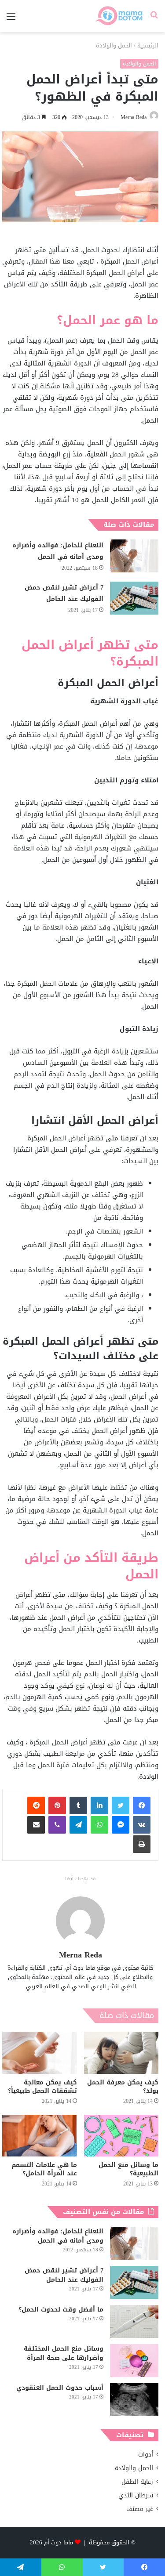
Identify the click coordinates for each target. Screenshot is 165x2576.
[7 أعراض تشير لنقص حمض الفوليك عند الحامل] (134, 598)
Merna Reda (134, 117)
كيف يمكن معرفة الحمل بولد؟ (123, 2087)
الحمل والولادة (114, 45)
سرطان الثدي (136, 2495)
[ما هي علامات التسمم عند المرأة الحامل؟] (40, 2136)
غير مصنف (140, 2509)
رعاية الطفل (137, 2482)
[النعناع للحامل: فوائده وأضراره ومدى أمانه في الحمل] (134, 556)
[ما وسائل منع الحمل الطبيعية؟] (121, 2136)
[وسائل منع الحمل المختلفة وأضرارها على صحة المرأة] (134, 2361)
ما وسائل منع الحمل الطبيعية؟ (128, 2169)
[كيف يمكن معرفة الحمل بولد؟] (121, 2053)
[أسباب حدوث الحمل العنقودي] (134, 2400)
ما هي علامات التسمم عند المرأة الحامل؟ (44, 2169)
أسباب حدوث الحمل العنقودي (60, 2388)
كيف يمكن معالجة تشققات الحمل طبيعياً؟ (42, 2087)
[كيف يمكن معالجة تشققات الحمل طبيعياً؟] (40, 2053)
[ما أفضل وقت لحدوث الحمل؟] (134, 2321)
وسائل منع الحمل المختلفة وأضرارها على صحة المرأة (64, 2353)
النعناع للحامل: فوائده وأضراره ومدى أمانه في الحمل (58, 551)
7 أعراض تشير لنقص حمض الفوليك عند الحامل (64, 593)
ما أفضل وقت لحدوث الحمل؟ (61, 2310)
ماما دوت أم (59, 2542)
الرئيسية (148, 45)
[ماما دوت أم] (119, 16)
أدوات (146, 2455)
